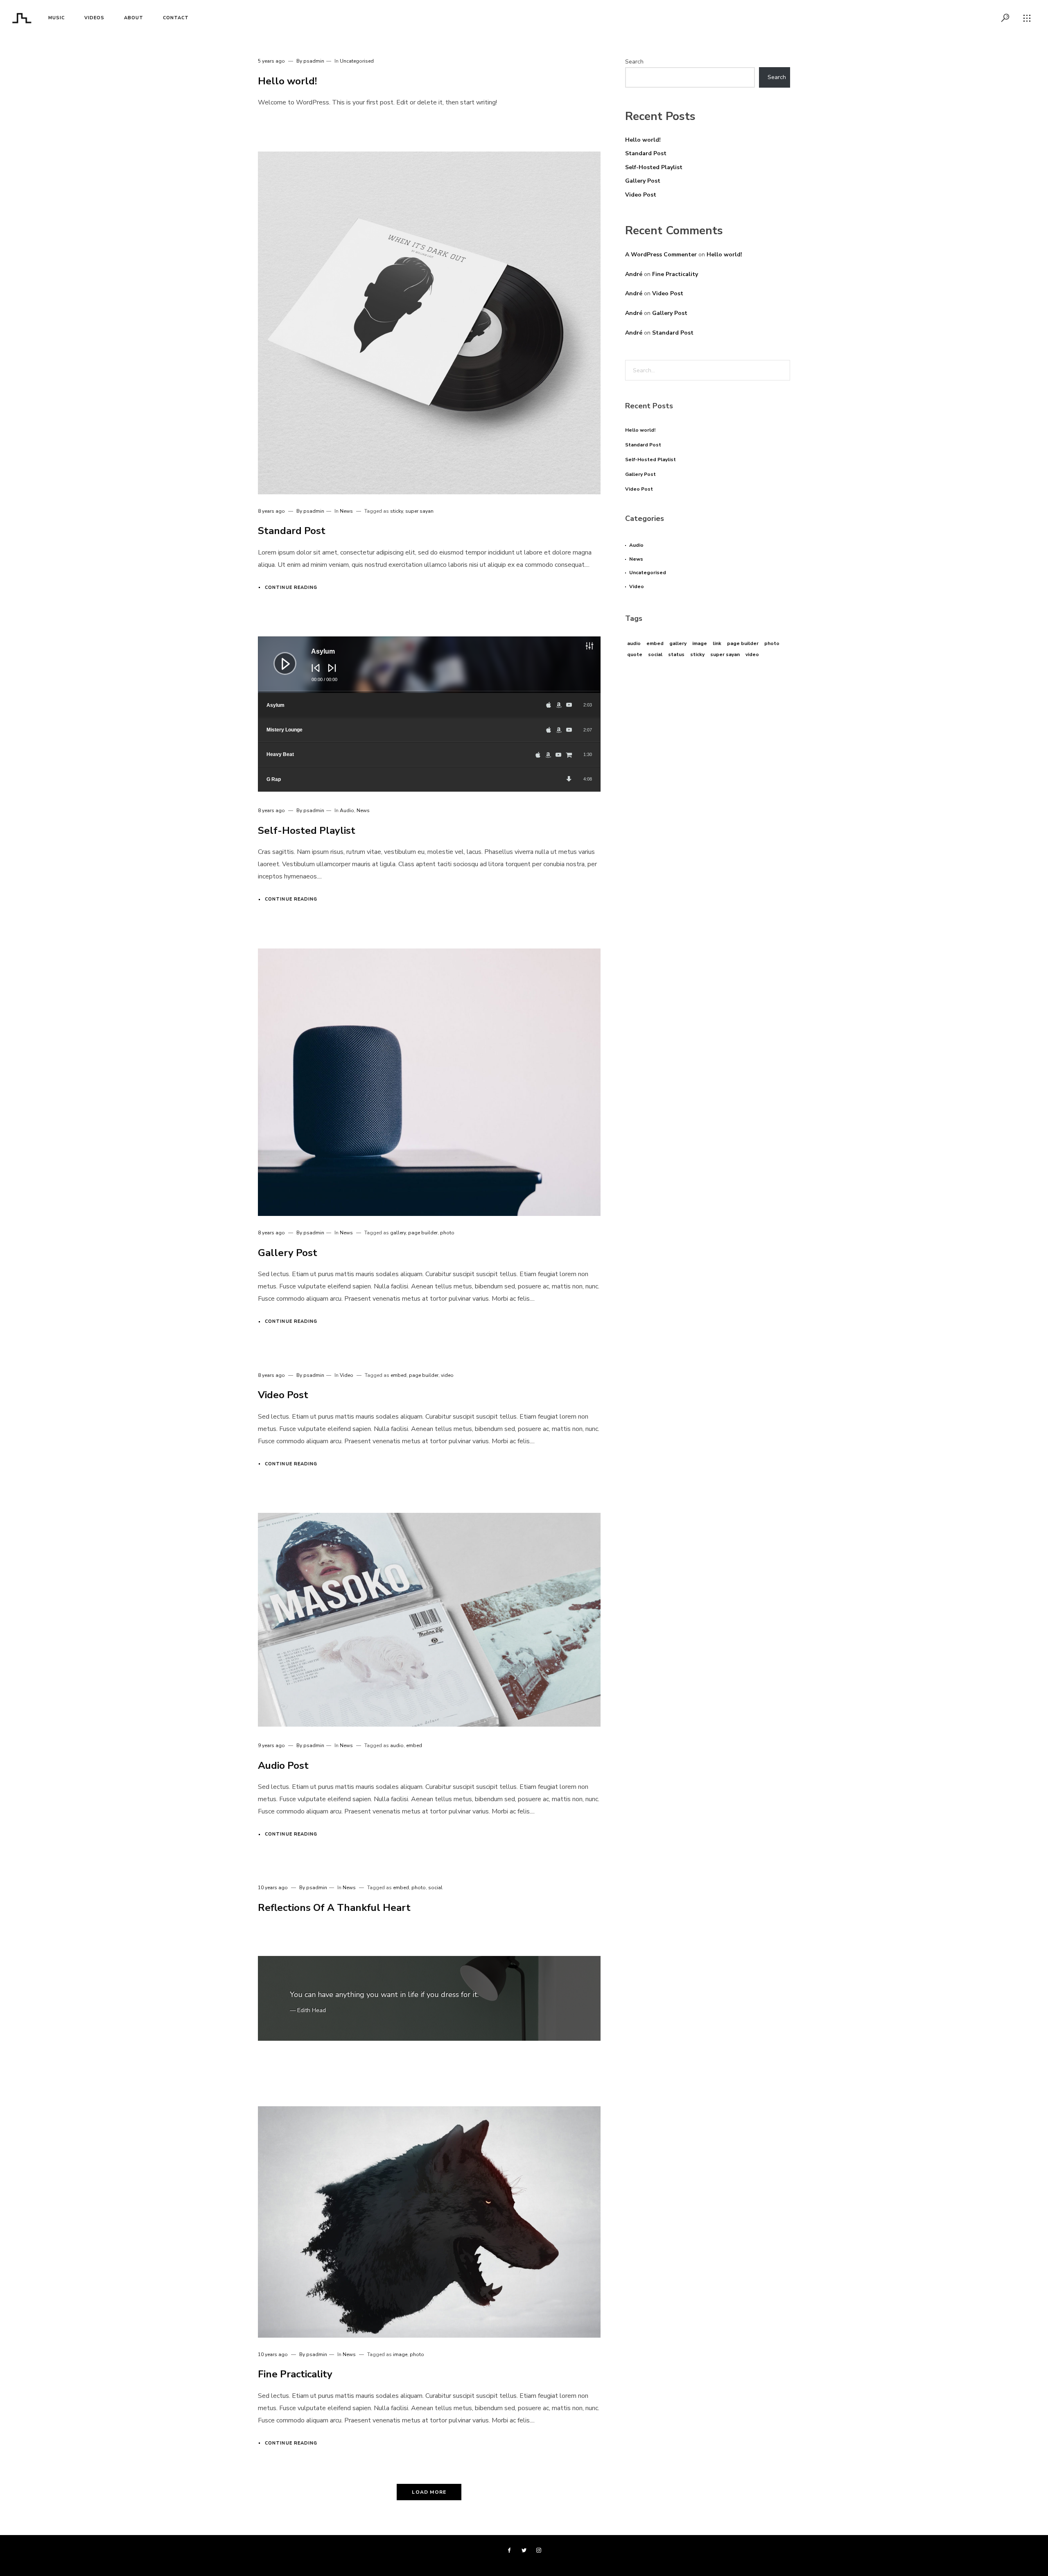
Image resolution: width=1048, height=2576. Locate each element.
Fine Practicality (295, 2374)
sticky (396, 511)
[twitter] (524, 2551)
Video (347, 1375)
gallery (398, 1233)
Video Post (283, 1395)
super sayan (419, 511)
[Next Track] (330, 674)
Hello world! (287, 81)
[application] (429, 665)
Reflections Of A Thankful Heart (334, 1908)
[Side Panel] (1027, 18)
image (400, 2354)
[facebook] (509, 2551)
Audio (347, 810)
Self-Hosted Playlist (307, 831)
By (310, 61)
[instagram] (539, 2551)
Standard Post (292, 531)
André (634, 274)
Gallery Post (288, 1253)
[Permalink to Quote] (429, 1999)
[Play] (279, 657)
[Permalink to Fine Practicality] (429, 2222)
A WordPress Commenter (661, 255)
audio (397, 1745)
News (346, 511)
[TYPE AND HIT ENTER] (781, 370)
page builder (423, 1233)
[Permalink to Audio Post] (429, 1620)
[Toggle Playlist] (598, 647)
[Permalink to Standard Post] (429, 323)
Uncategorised (357, 61)
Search (634, 62)
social (435, 1888)
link (717, 643)
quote (635, 654)
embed (399, 1375)
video (447, 1375)
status (676, 654)
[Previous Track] (314, 674)
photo (447, 1233)
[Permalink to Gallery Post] (429, 1082)
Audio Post (283, 1766)
